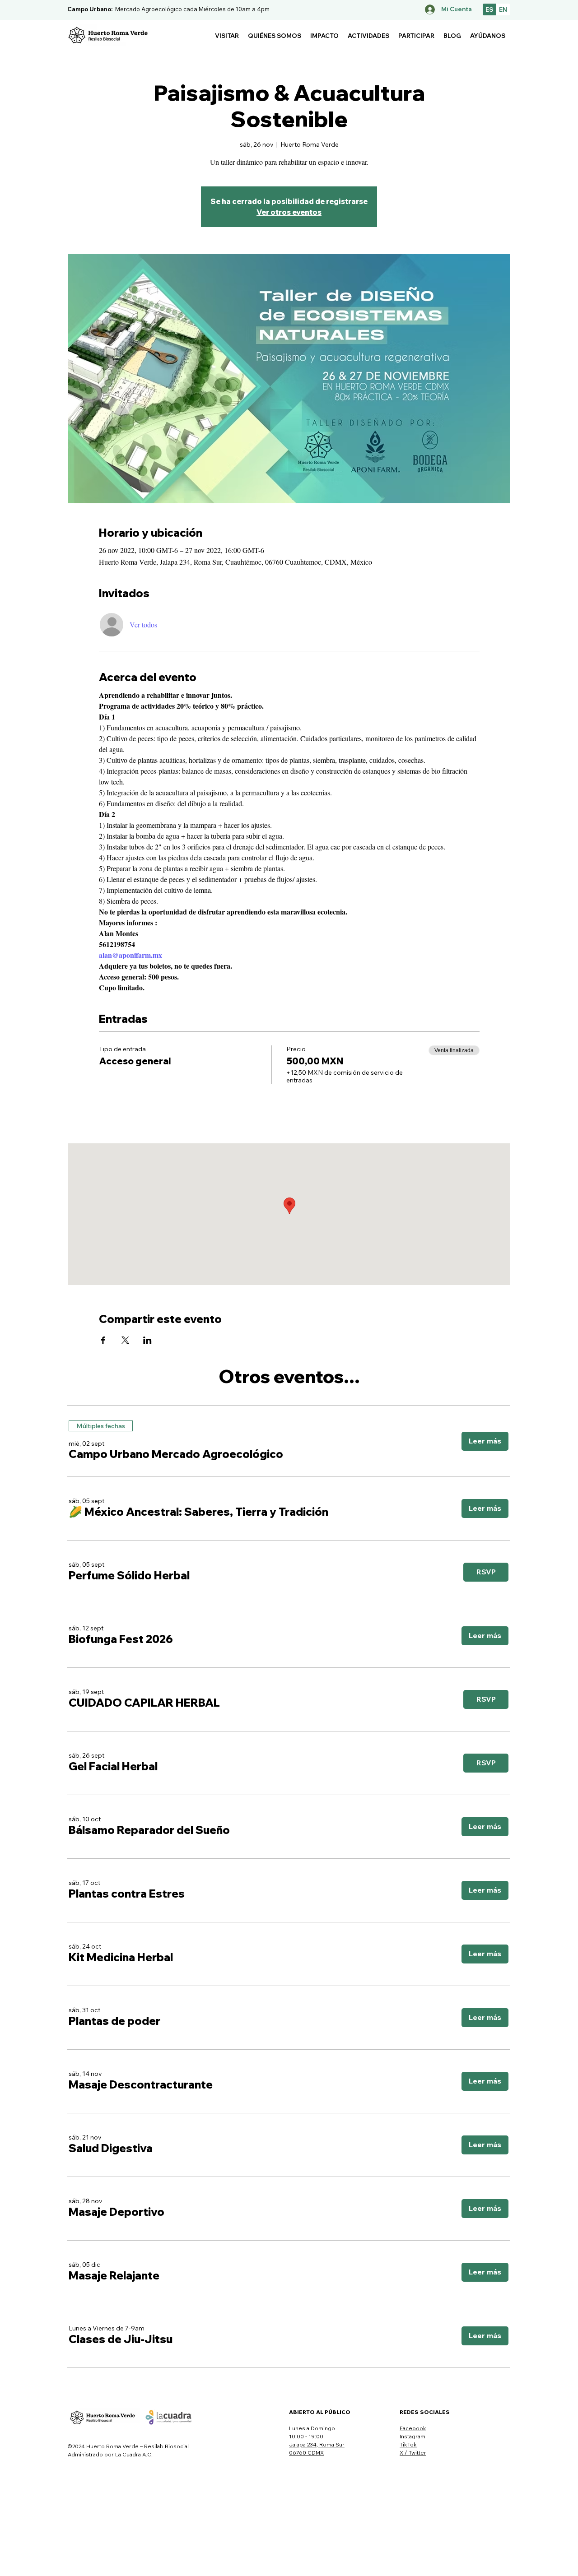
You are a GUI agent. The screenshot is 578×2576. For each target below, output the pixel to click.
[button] (227, 36)
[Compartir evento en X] (125, 1340)
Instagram (413, 2436)
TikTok (408, 2444)
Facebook (413, 2428)
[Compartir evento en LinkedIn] (147, 1340)
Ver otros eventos (289, 212)
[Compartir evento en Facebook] (103, 1340)
